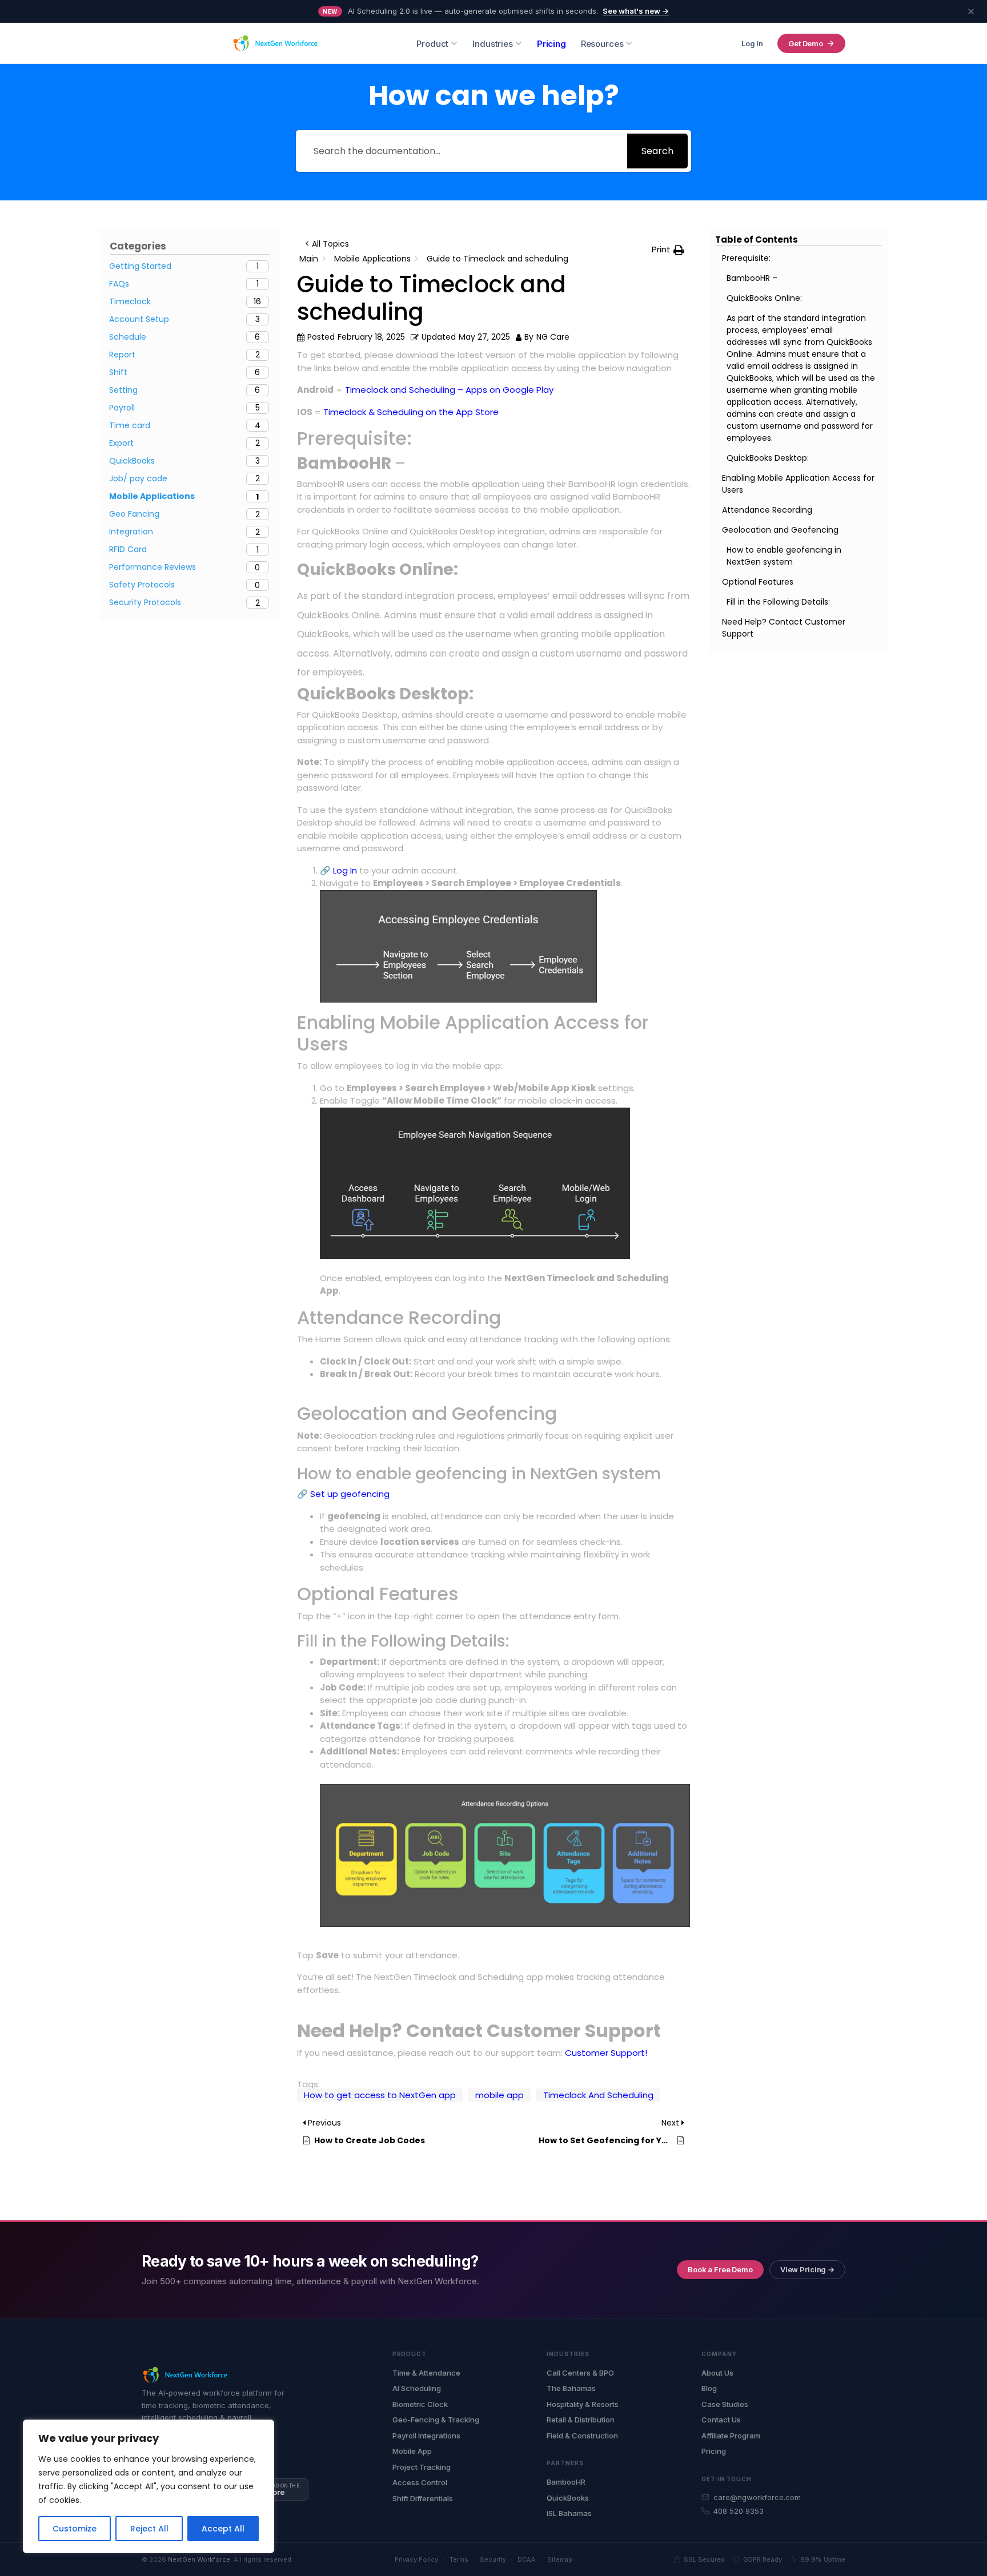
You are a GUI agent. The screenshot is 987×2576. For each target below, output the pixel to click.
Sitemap (560, 2559)
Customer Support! (606, 2053)
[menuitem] (551, 44)
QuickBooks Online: (764, 298)
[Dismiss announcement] (971, 11)
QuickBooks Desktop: (768, 458)
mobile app (499, 2095)
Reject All (149, 2529)
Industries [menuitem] (493, 44)
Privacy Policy (416, 2559)
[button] (668, 250)
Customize (75, 2529)
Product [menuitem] (432, 44)
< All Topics (327, 244)
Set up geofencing (349, 1494)
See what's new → (636, 11)
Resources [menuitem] (602, 44)
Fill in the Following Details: (778, 602)
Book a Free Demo (720, 2269)
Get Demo (806, 43)
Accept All (223, 2529)
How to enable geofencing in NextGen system (784, 556)
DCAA (527, 2559)
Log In (752, 43)
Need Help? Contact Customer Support (784, 628)
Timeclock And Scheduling (598, 2095)
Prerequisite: (746, 258)
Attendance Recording (767, 510)
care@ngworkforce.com (757, 2497)
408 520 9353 (739, 2511)
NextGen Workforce (199, 2559)
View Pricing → (807, 2269)
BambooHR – (753, 278)
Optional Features (758, 582)
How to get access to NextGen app (380, 2095)
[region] (149, 2486)
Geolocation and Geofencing (780, 530)
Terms (459, 2559)
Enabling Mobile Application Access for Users (798, 484)
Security (493, 2559)
